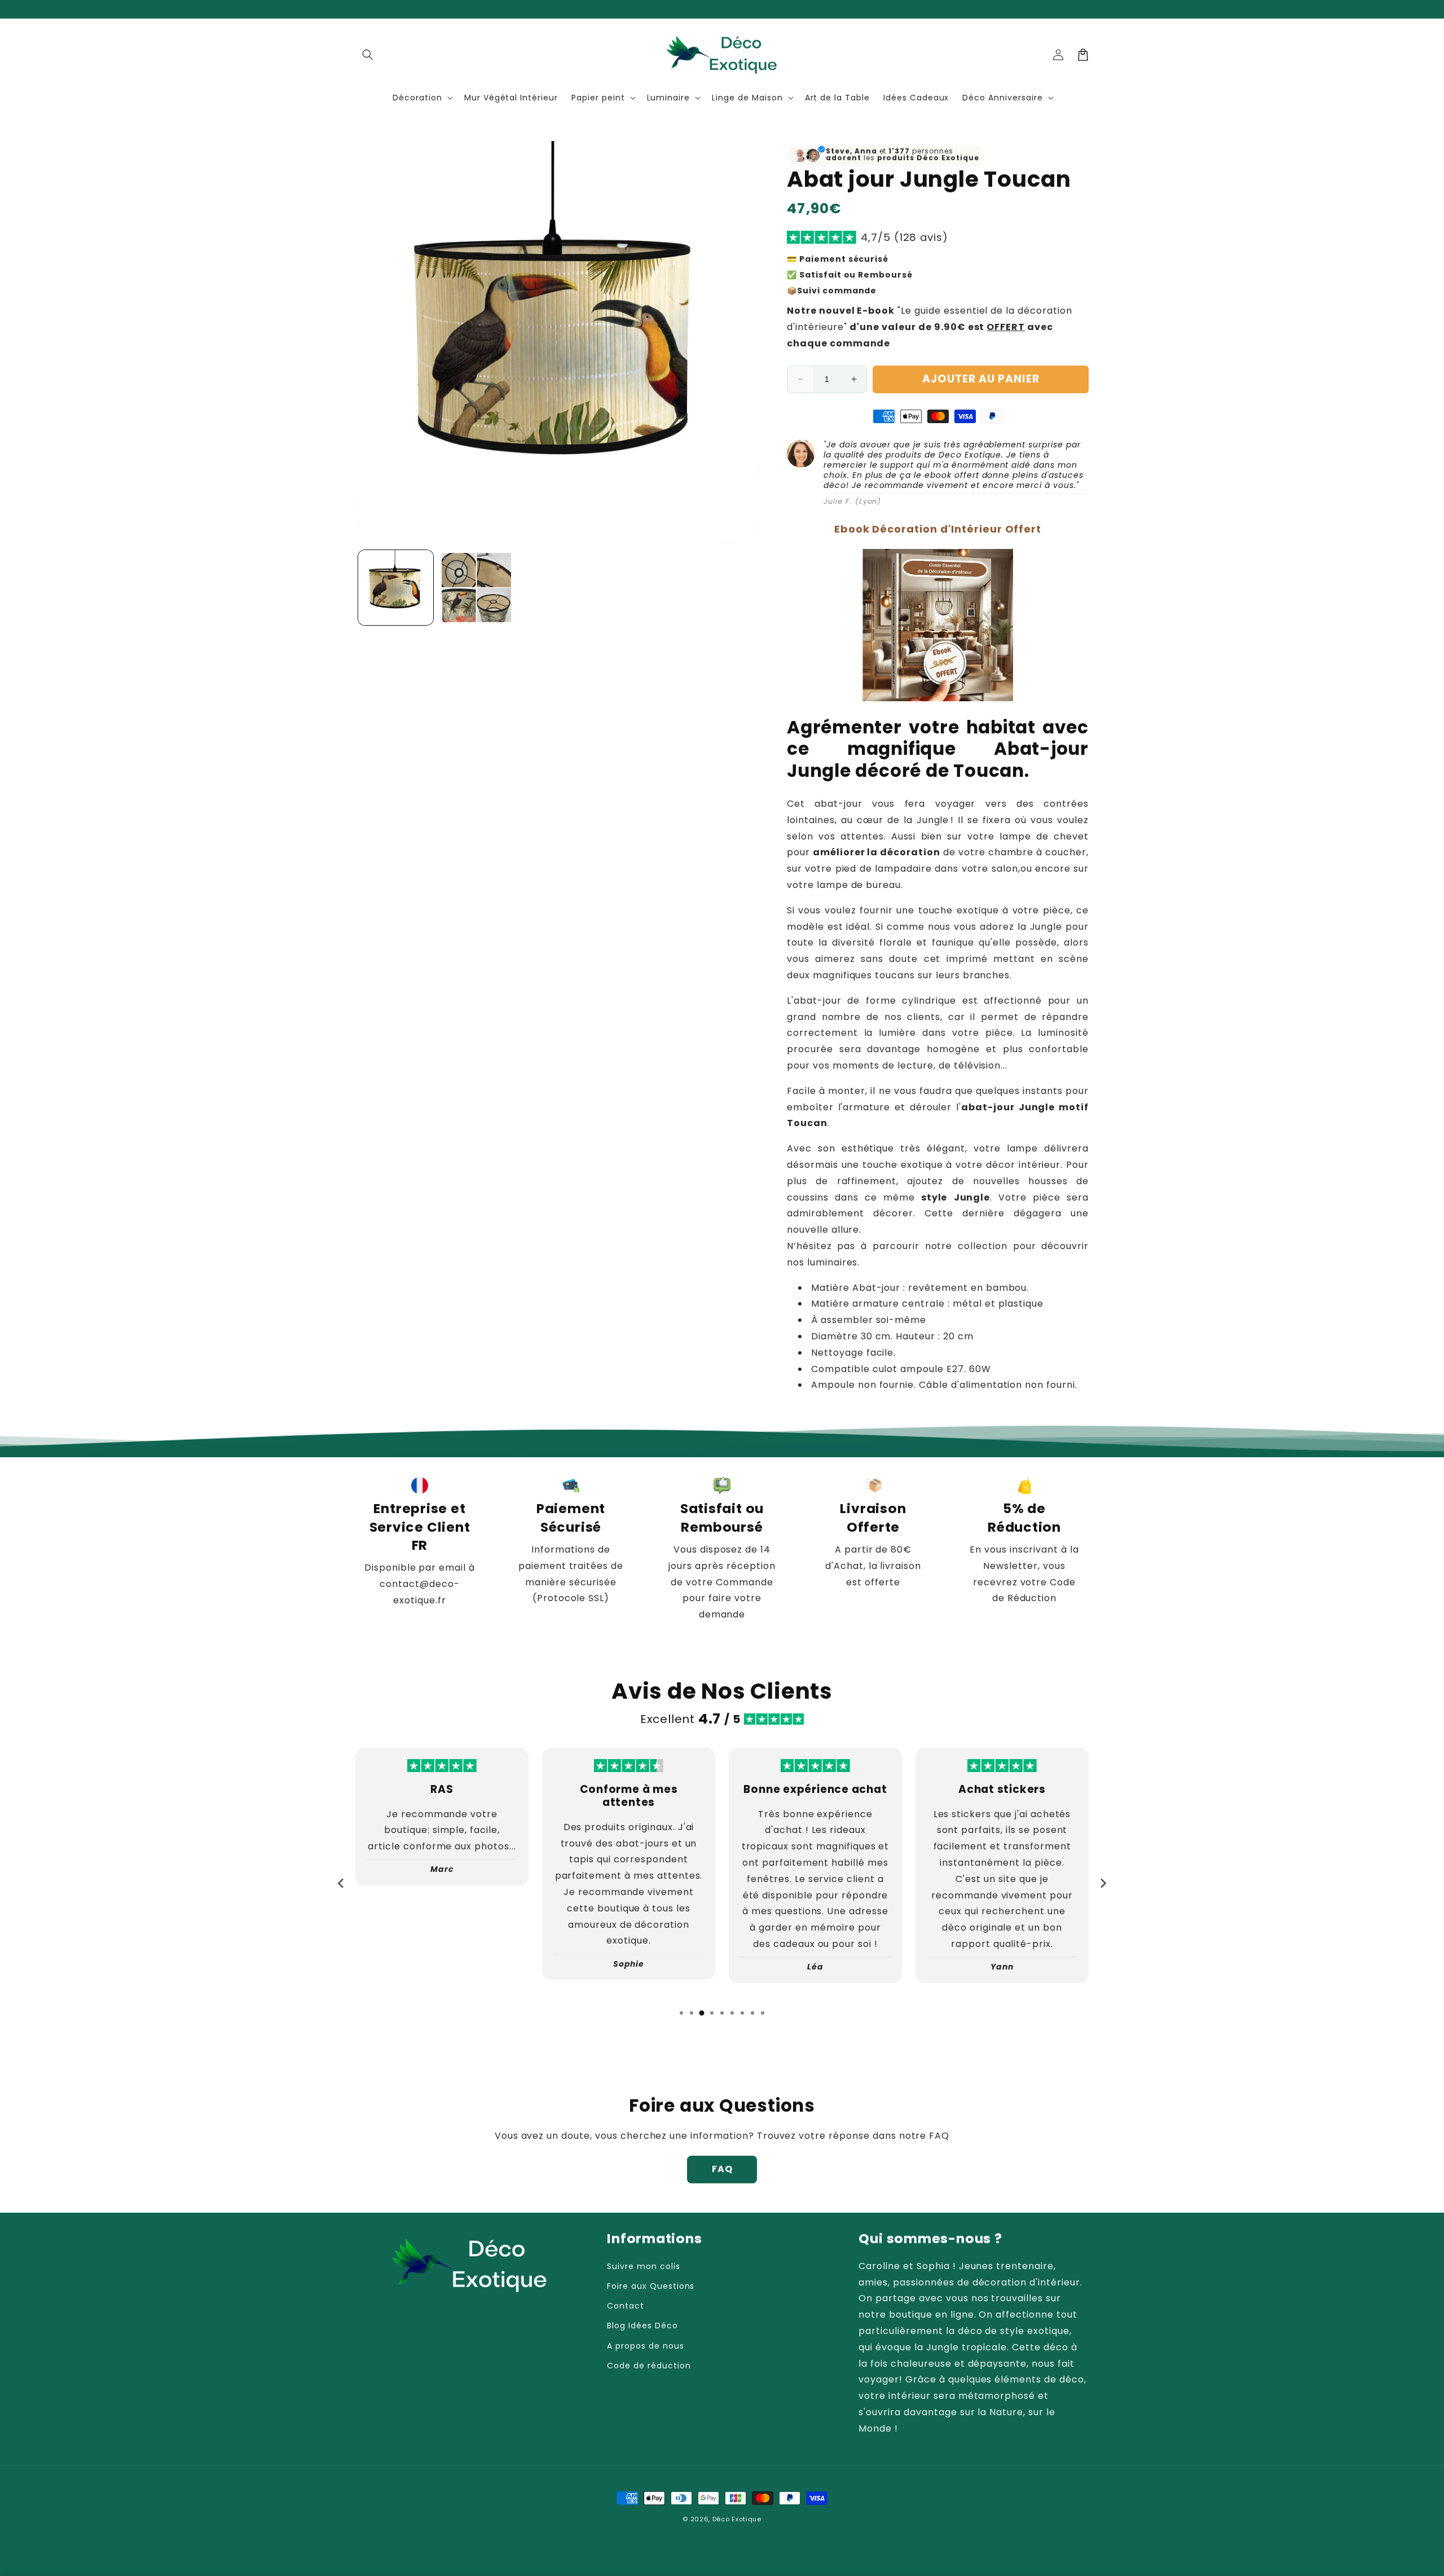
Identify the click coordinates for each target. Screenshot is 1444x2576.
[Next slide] (1103, 1883)
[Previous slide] (341, 1883)
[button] (368, 55)
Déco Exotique (737, 2519)
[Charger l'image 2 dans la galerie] (476, 588)
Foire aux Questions (651, 2286)
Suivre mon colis (643, 2266)
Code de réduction (649, 2366)
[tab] (681, 2013)
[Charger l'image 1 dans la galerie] (396, 588)
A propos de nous (645, 2346)
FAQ (722, 2169)
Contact (626, 2306)
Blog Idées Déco (642, 2326)
